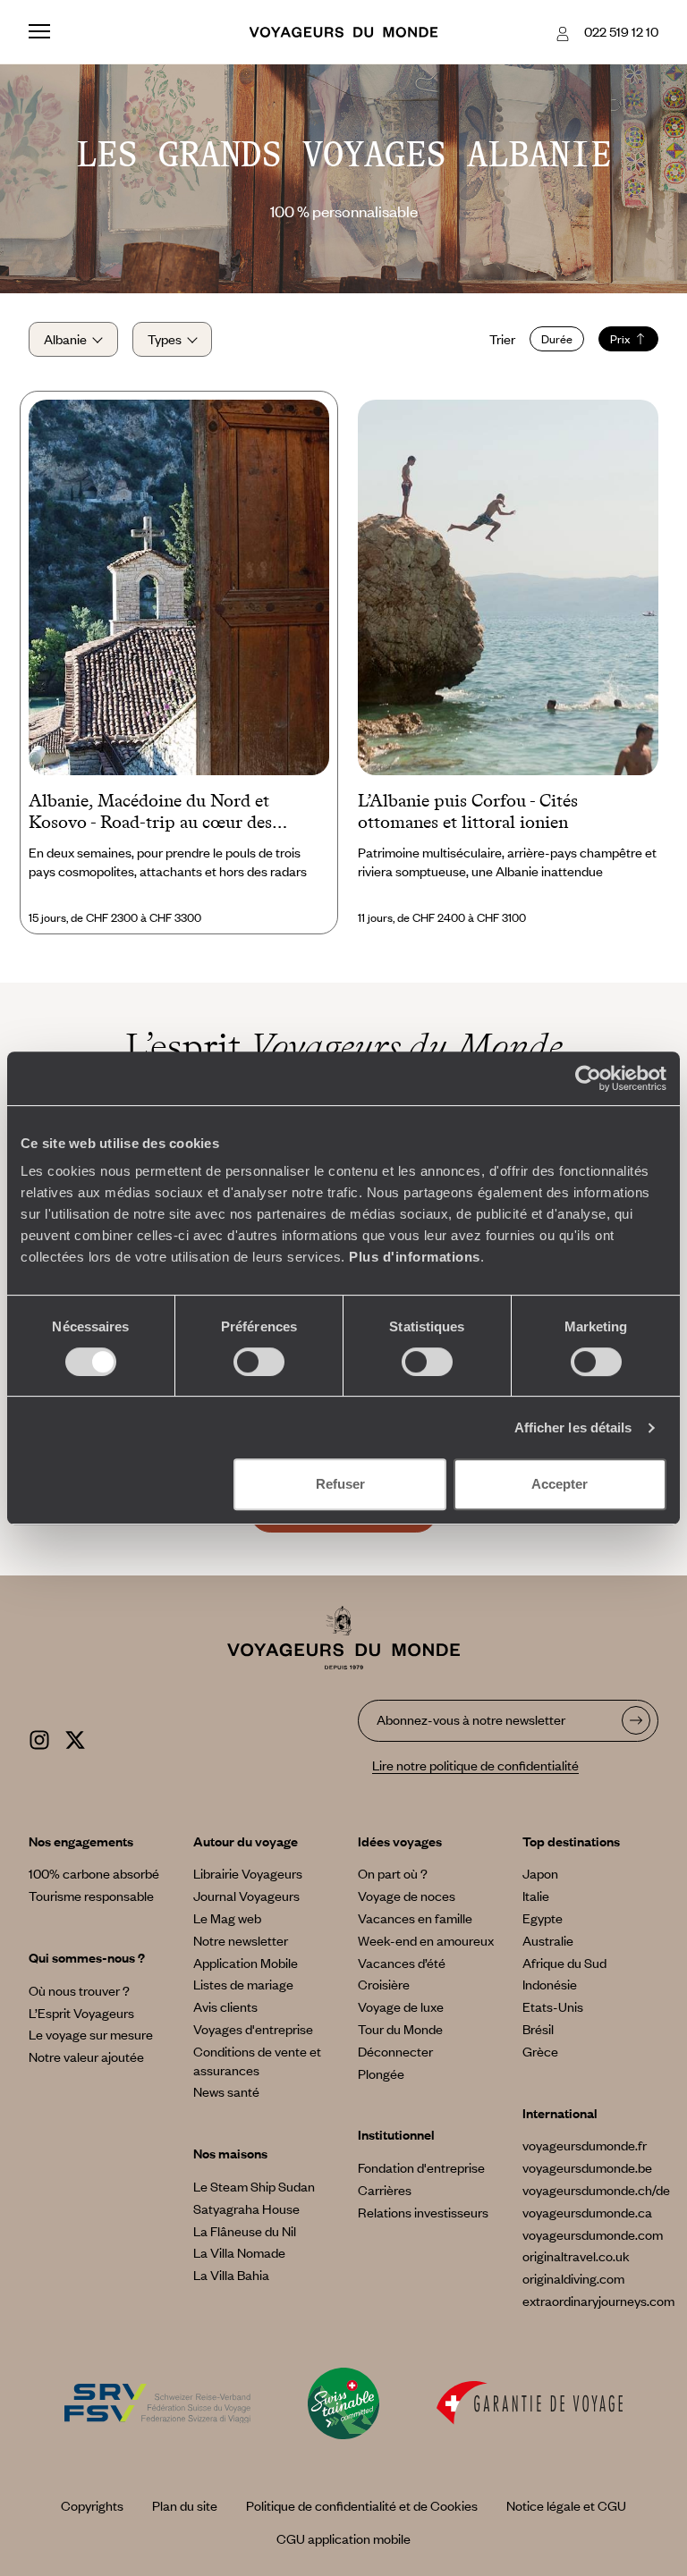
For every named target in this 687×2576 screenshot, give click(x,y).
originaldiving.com (573, 2278)
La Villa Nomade (239, 2252)
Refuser (340, 1484)
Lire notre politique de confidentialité (475, 1765)
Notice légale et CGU (566, 2505)
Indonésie (550, 1984)
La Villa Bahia (231, 2275)
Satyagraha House (246, 2209)
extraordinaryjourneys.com (598, 2301)
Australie (548, 1940)
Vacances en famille (415, 1918)
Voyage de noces (407, 1896)
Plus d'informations (415, 1257)
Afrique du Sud (564, 1963)
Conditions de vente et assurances (257, 2061)
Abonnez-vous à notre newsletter (471, 1719)
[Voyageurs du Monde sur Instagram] (39, 1737)
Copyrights (92, 2505)
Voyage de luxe (401, 2006)
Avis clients (225, 2006)
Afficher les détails (573, 1427)
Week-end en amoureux (426, 1940)
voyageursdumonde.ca (587, 2212)
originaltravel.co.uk (576, 2256)
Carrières (385, 2190)
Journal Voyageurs (246, 1896)
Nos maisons (230, 2153)
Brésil (538, 2029)
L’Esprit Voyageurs (81, 2013)
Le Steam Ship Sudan (254, 2186)
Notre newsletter (241, 1940)
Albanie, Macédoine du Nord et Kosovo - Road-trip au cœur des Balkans (150, 813)
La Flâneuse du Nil (245, 2231)
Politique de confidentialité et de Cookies (362, 2505)
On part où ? (393, 1873)
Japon (540, 1873)
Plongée (381, 2073)
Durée (557, 339)
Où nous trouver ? (79, 1990)
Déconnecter (395, 2051)
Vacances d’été (402, 1963)
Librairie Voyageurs (248, 1873)
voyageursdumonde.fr (585, 2145)
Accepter (560, 1484)
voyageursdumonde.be (587, 2167)
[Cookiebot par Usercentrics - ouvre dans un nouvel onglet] (588, 1078)
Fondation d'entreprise (421, 2167)
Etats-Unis (553, 2006)
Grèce (540, 2051)
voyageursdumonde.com (593, 2234)
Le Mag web (227, 1918)
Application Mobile (246, 1963)
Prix (620, 339)
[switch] (259, 1362)
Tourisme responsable (91, 1896)
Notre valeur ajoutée (86, 2057)
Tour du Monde (400, 2029)
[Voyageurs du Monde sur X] (75, 1737)
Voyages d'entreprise (253, 2029)
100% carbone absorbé (94, 1873)
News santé (226, 2091)
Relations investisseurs (423, 2212)
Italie (536, 1896)
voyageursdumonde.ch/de (596, 2190)
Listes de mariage (243, 1984)
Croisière (384, 1984)
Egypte (543, 1918)
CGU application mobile (343, 2538)
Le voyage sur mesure (91, 2034)
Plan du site (185, 2505)
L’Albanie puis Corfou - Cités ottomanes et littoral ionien (468, 811)
